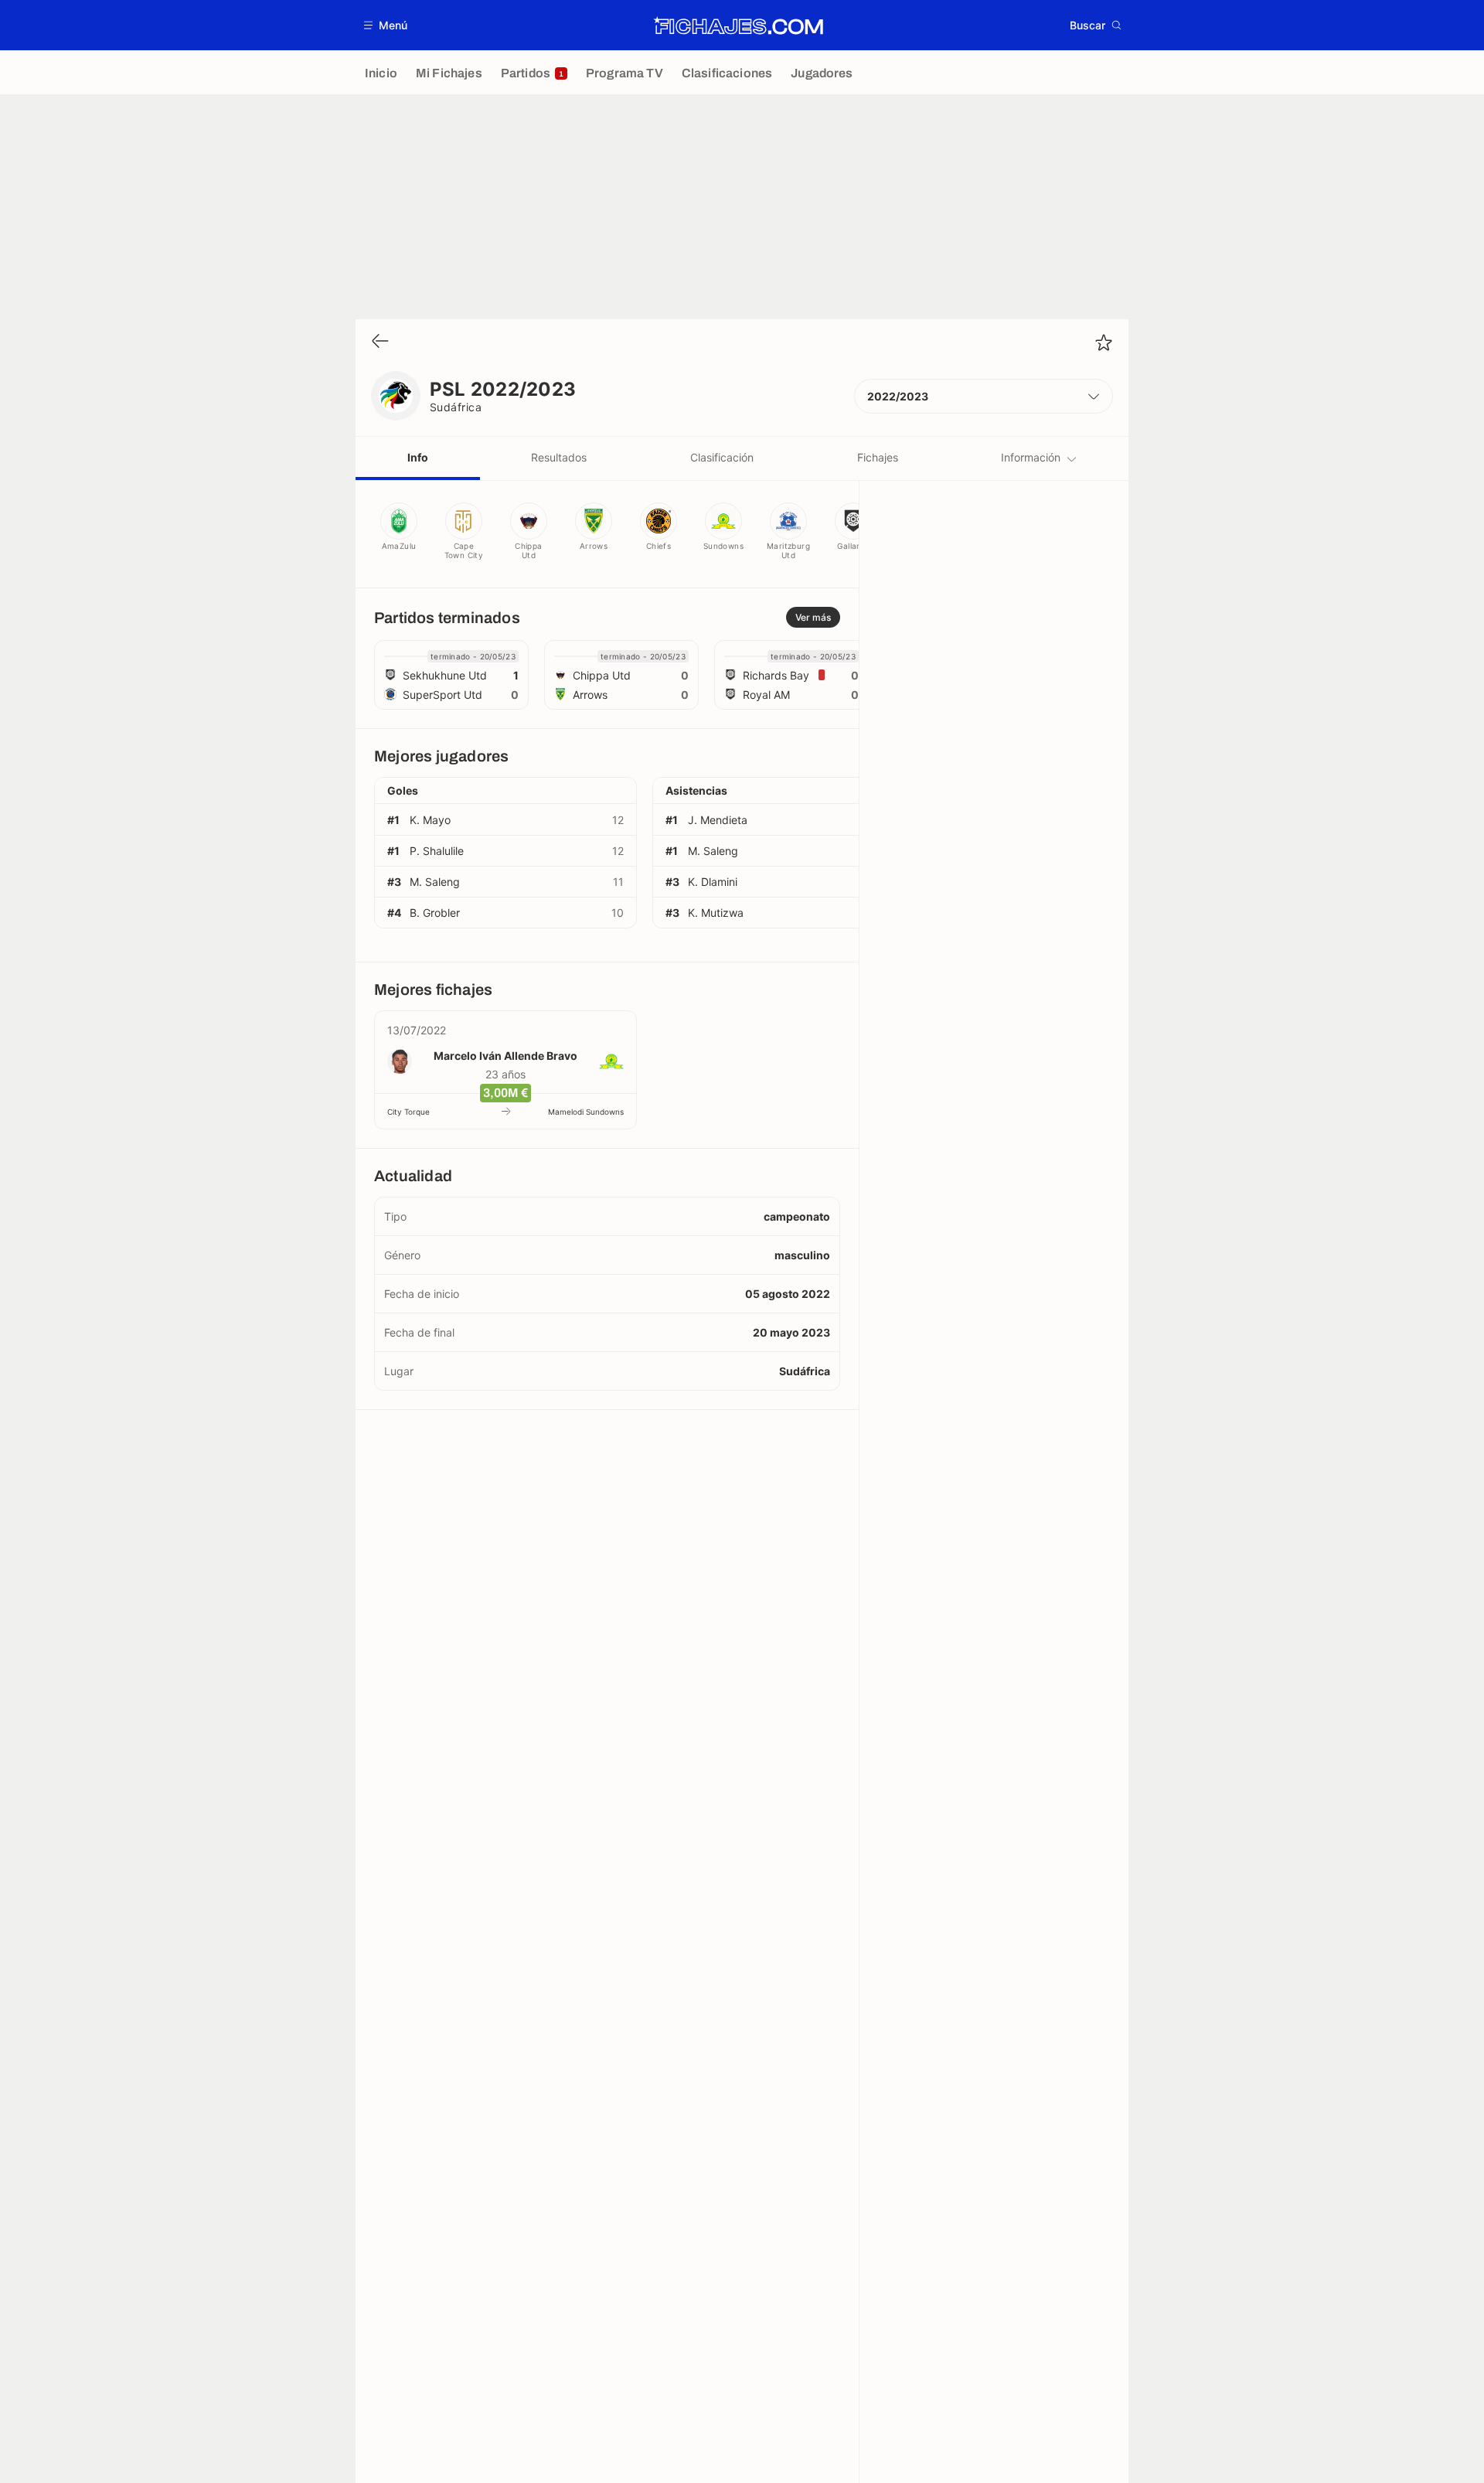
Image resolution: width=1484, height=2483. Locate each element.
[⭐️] (1104, 342)
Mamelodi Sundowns (586, 1112)
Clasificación (722, 457)
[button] (386, 25)
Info (418, 457)
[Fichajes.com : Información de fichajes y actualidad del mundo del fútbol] (739, 26)
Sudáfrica (456, 407)
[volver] (380, 342)
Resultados (559, 457)
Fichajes (878, 457)
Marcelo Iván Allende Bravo (505, 1056)
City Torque (408, 1112)
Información (1031, 457)
